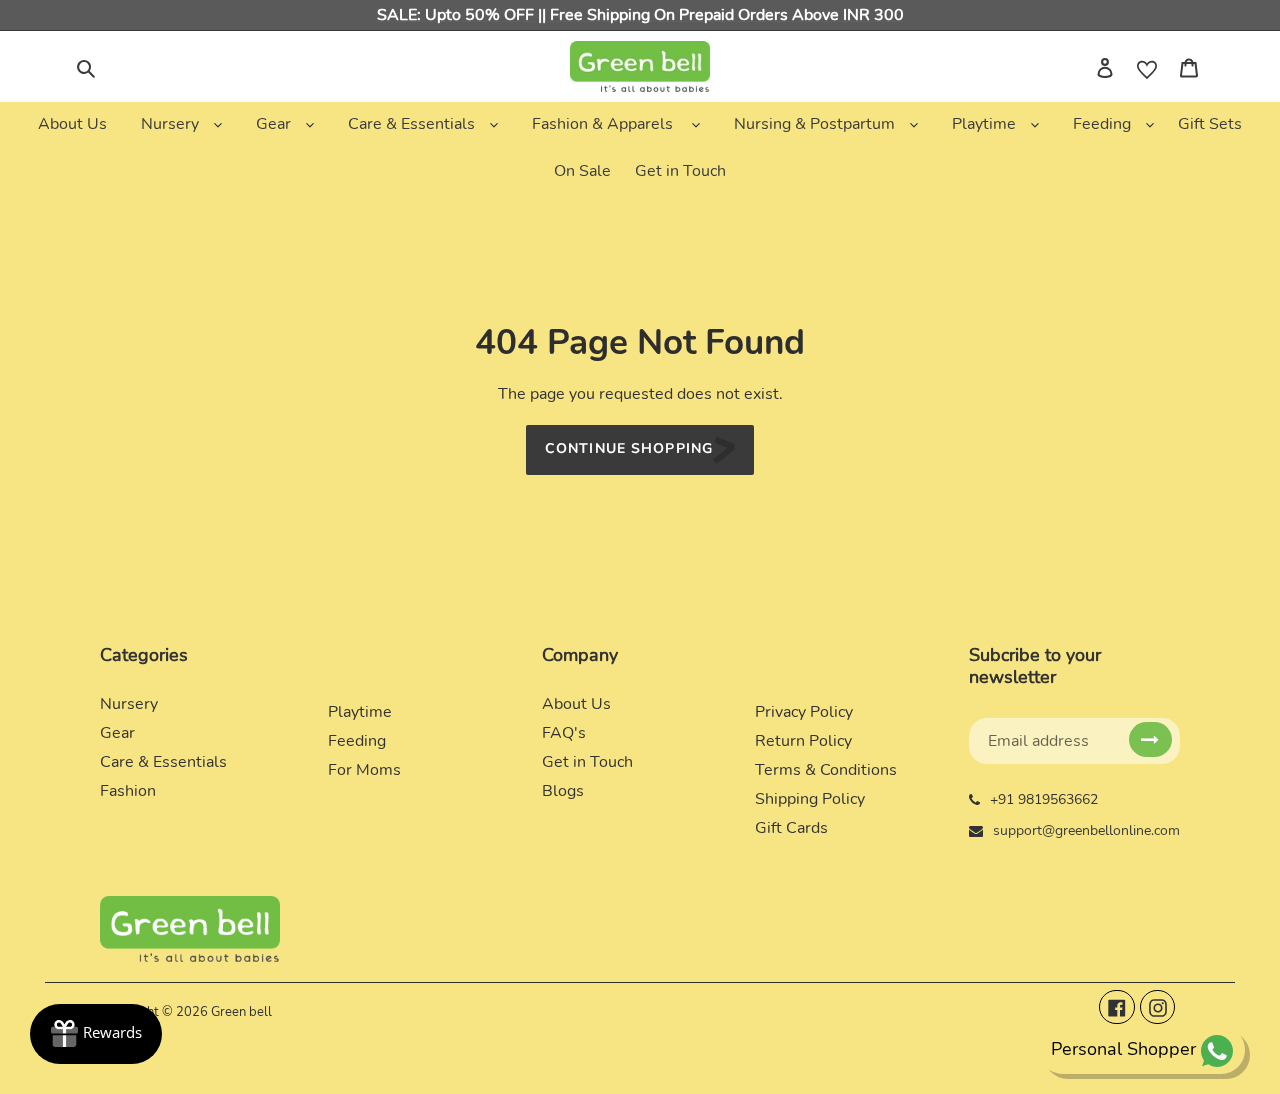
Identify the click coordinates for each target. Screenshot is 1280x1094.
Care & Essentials (163, 762)
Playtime (360, 712)
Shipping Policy (810, 799)
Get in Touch (587, 762)
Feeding (357, 741)
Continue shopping (629, 449)
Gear (117, 733)
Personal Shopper (1123, 1049)
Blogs (563, 791)
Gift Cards (791, 828)
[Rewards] (96, 1034)
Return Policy (803, 741)
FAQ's (564, 733)
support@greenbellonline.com (1086, 830)
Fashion (128, 791)
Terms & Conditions (826, 770)
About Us (576, 704)
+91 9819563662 (1044, 799)
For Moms (364, 770)
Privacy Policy (804, 712)
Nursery (129, 704)
